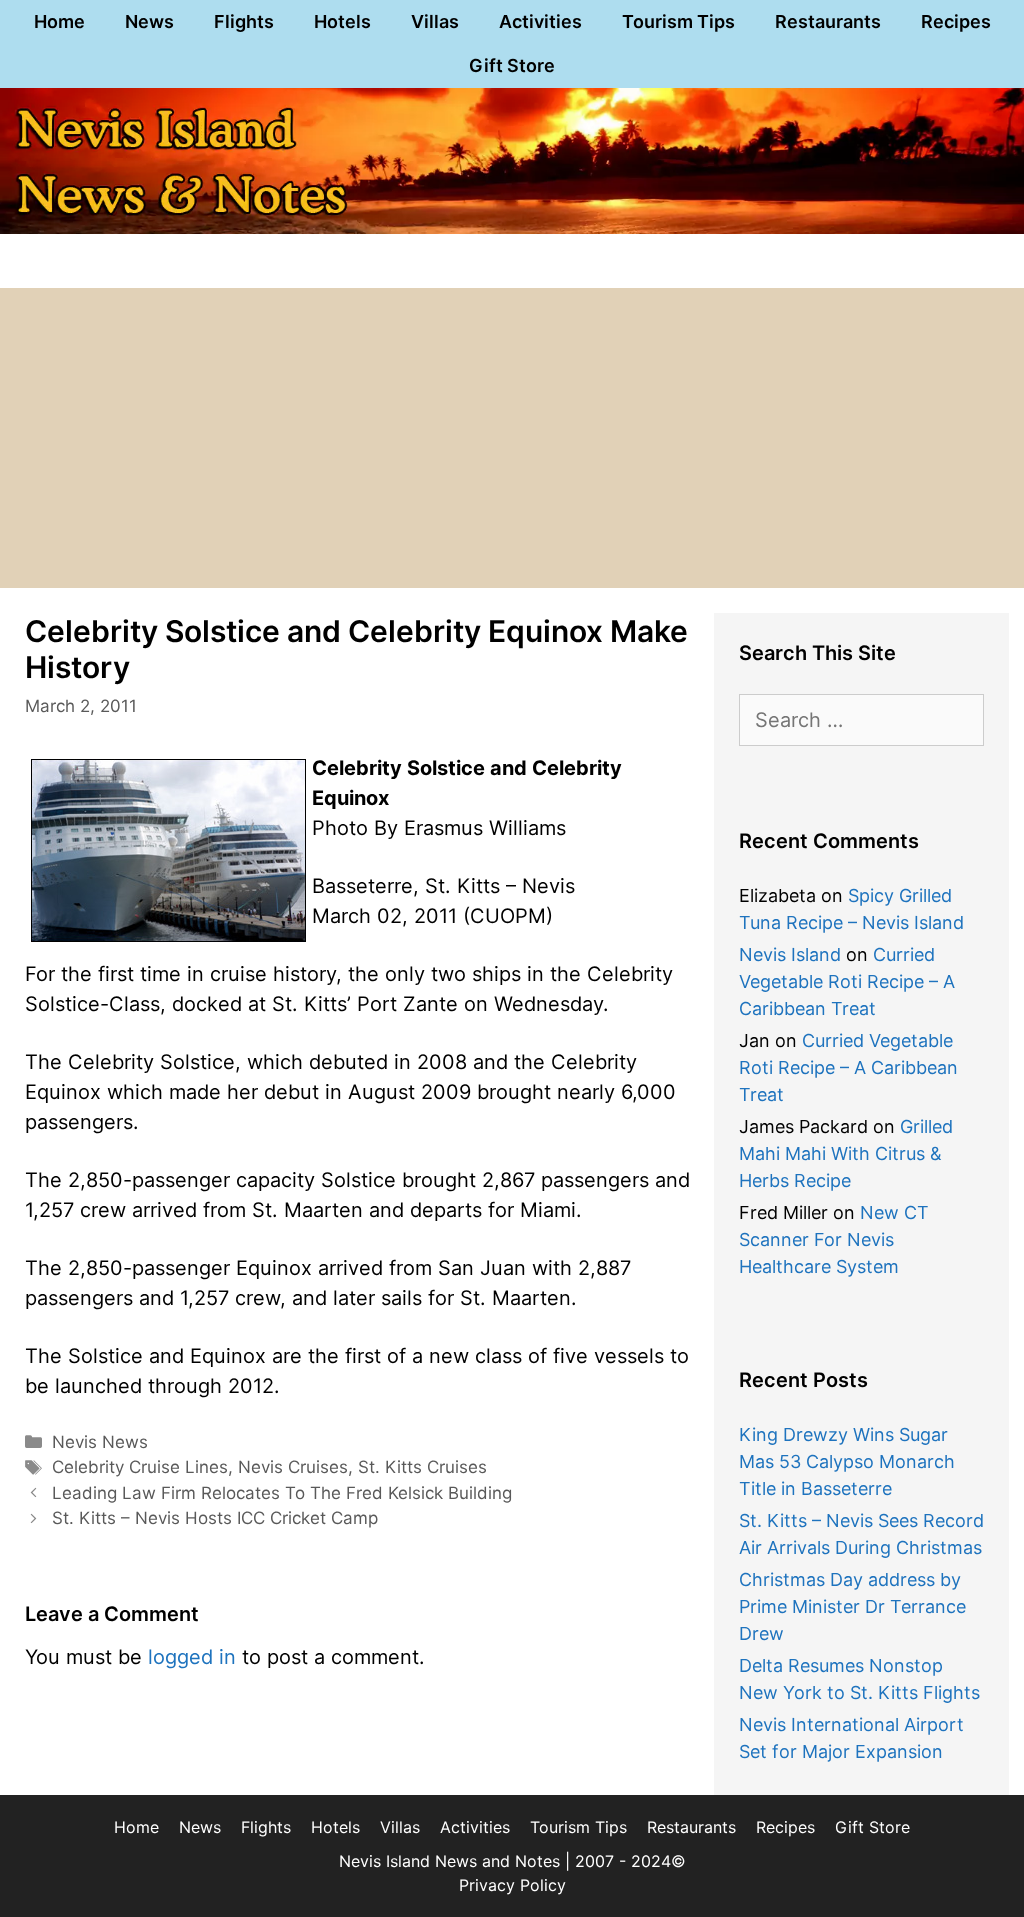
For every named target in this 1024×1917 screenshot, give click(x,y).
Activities (540, 21)
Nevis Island (790, 954)
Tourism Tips (678, 21)
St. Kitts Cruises (422, 1467)
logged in (192, 1657)
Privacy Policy (512, 1885)
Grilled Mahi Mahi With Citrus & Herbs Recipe (846, 1153)
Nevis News (100, 1442)
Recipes (956, 21)
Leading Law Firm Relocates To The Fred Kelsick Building (282, 1493)
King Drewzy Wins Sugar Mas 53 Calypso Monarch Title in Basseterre (847, 1461)
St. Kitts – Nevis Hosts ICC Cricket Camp (215, 1518)
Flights (244, 21)
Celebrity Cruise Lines (140, 1467)
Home (59, 21)
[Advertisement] (512, 438)
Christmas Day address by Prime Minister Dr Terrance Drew (852, 1606)
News (149, 21)
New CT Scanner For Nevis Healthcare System (834, 1239)
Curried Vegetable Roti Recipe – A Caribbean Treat (847, 981)
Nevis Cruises (293, 1467)
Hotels (342, 21)
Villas (435, 21)
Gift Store (512, 65)
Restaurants (828, 21)
